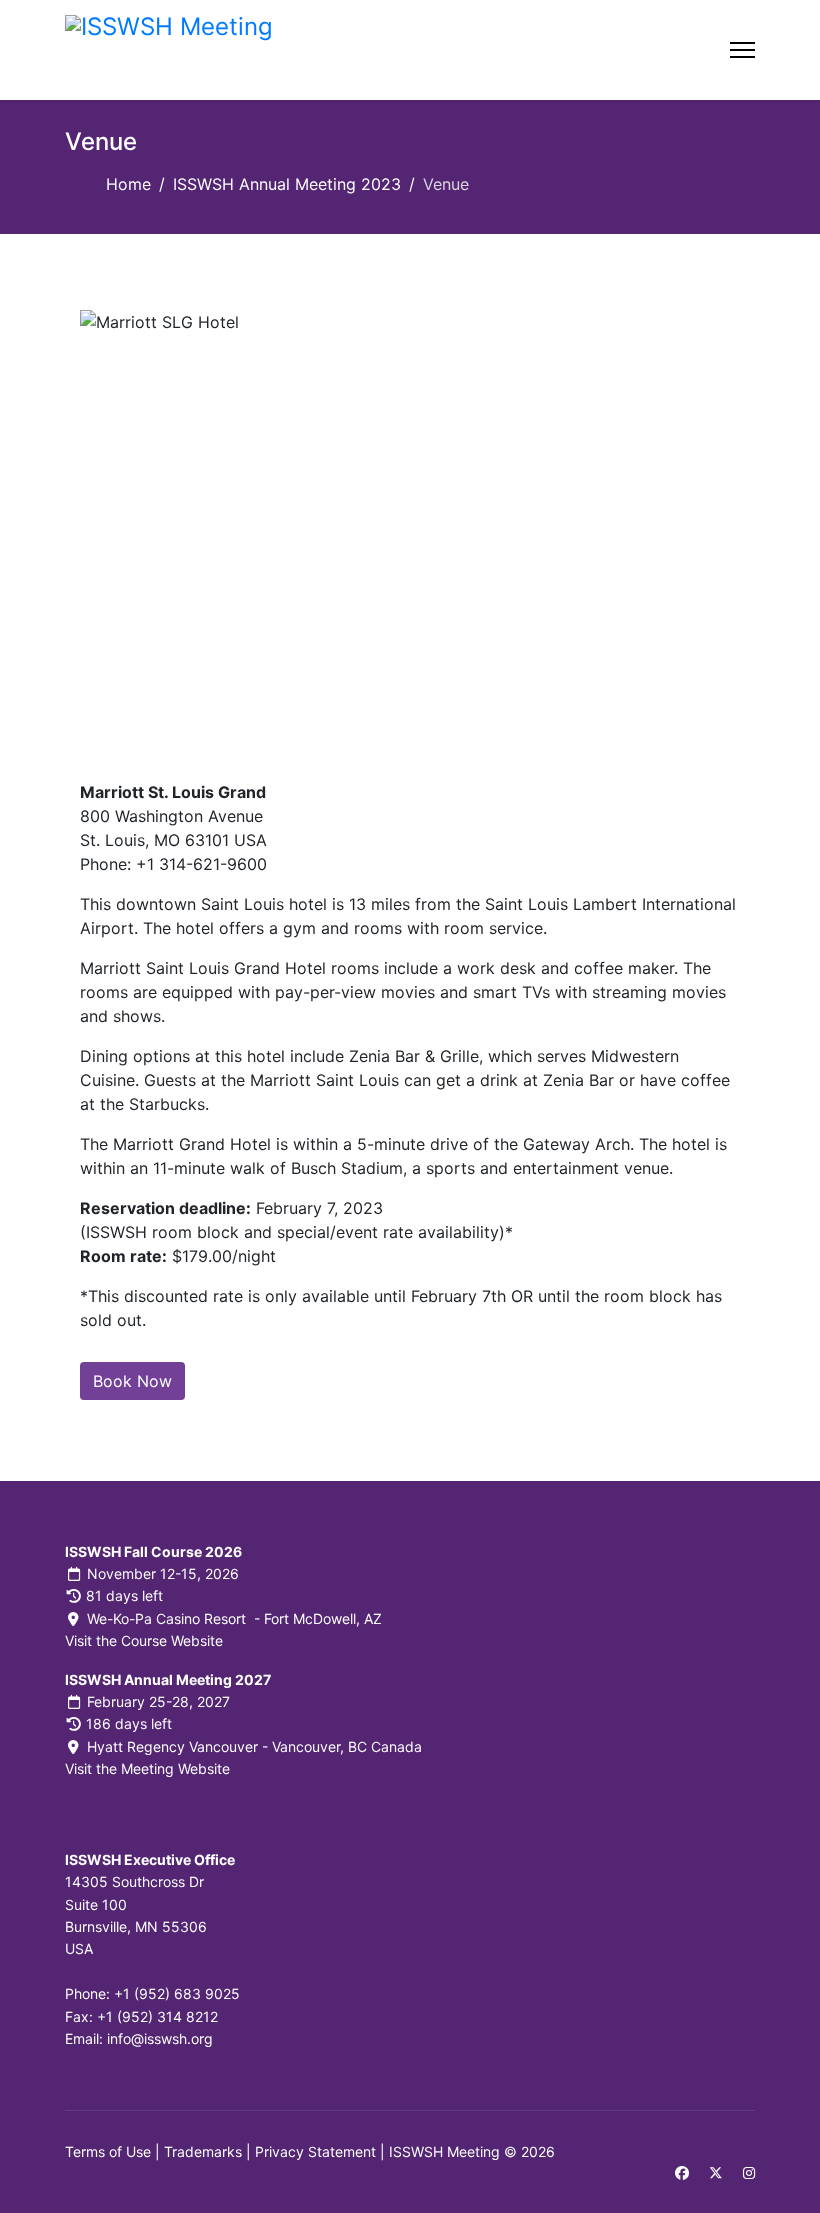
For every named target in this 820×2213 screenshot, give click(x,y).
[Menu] (742, 50)
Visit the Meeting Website (147, 1768)
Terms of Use (108, 2151)
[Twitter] (716, 2172)
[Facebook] (682, 2172)
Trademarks (203, 2151)
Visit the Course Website (144, 1640)
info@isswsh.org (160, 2038)
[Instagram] (749, 2172)
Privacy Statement (315, 2151)
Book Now (132, 1381)
